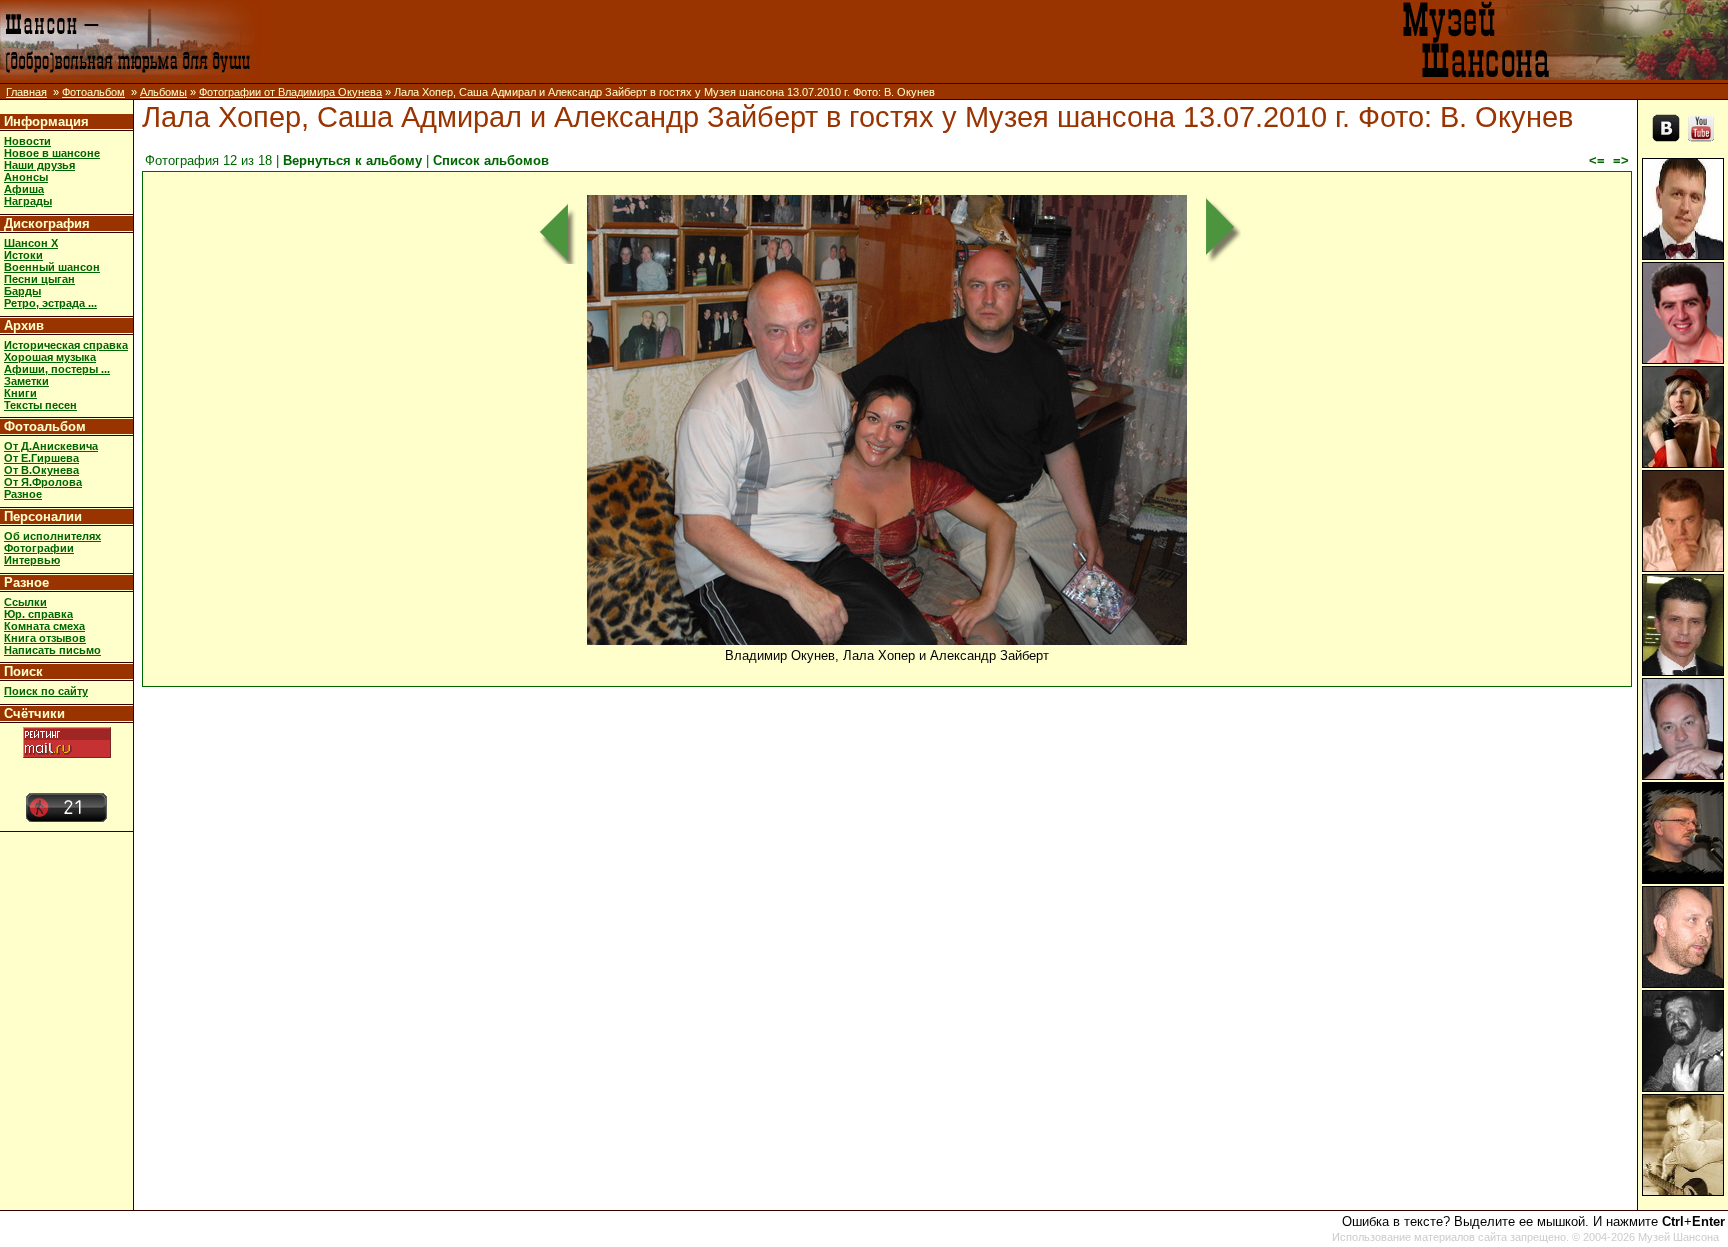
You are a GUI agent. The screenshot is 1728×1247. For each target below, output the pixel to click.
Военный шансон (52, 267)
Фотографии (39, 548)
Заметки (26, 381)
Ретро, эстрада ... (50, 303)
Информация (46, 121)
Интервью (32, 560)
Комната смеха (44, 626)
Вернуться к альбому (352, 160)
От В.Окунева (41, 470)
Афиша (24, 189)
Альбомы (163, 92)
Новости (27, 141)
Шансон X (31, 243)
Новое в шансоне (52, 153)
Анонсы (26, 177)
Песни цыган (39, 279)
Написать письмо (52, 650)
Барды (22, 291)
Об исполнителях (52, 536)
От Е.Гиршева (41, 458)
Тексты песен (40, 405)
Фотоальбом (93, 92)
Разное (23, 494)
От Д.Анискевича (51, 446)
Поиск (23, 671)
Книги (20, 393)
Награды (28, 201)
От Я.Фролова (43, 482)
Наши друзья (39, 165)
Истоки (23, 255)
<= (1597, 160)
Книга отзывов (45, 638)
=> (1621, 160)
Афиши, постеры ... (57, 369)
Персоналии (43, 516)
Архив (24, 325)
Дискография (47, 223)
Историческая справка (66, 345)
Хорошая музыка (50, 357)
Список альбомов (491, 160)
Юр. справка (38, 614)
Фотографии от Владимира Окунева (290, 92)
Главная (26, 92)
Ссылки (25, 602)
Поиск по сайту (46, 691)
